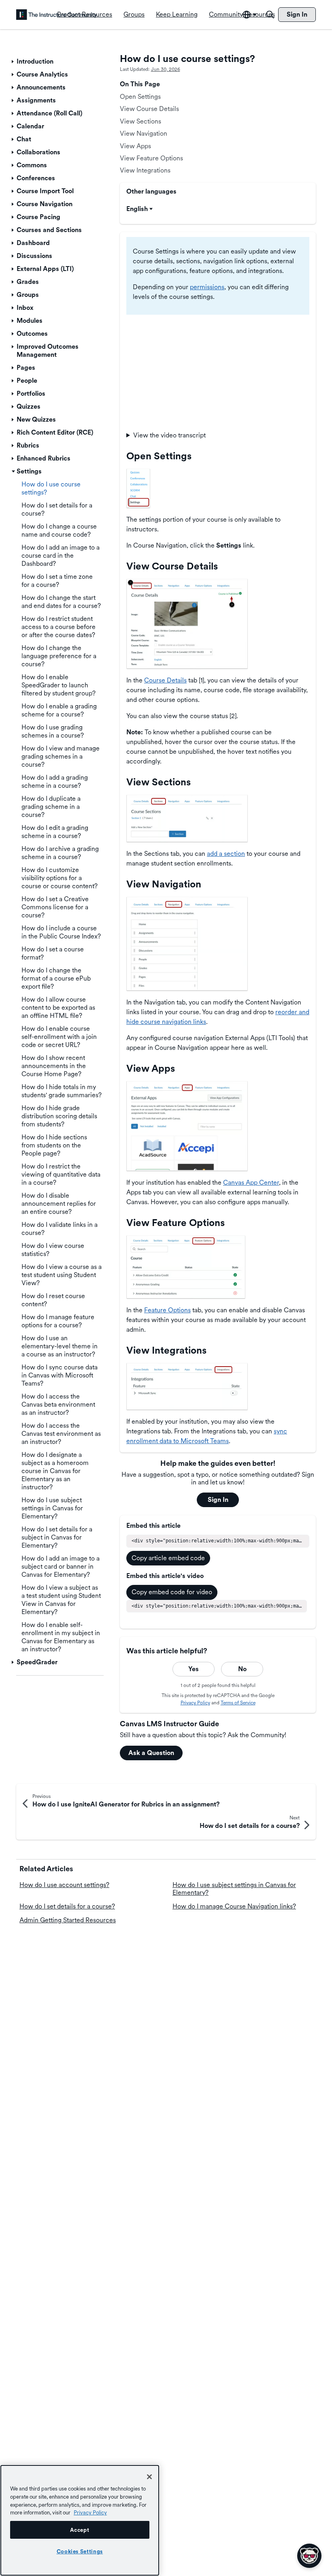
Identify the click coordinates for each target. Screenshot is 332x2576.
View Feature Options (151, 158)
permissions (207, 287)
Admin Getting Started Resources (68, 1920)
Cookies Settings (80, 2551)
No (242, 1669)
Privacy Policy (195, 1703)
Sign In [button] (218, 1500)
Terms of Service (238, 1703)
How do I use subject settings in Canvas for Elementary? (234, 1888)
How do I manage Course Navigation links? (234, 1906)
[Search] (270, 15)
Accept (80, 2530)
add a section (226, 854)
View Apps (135, 146)
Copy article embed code (168, 1558)
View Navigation (144, 133)
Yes (194, 1669)
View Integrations (145, 170)
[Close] (149, 2477)
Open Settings (140, 97)
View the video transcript (169, 435)
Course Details (165, 680)
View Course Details (149, 109)
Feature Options (167, 1310)
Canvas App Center (251, 1182)
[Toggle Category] (13, 62)
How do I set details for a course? (67, 1906)
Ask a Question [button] (151, 1753)
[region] (80, 2520)
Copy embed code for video (172, 1592)
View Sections (140, 121)
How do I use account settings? (64, 1885)
